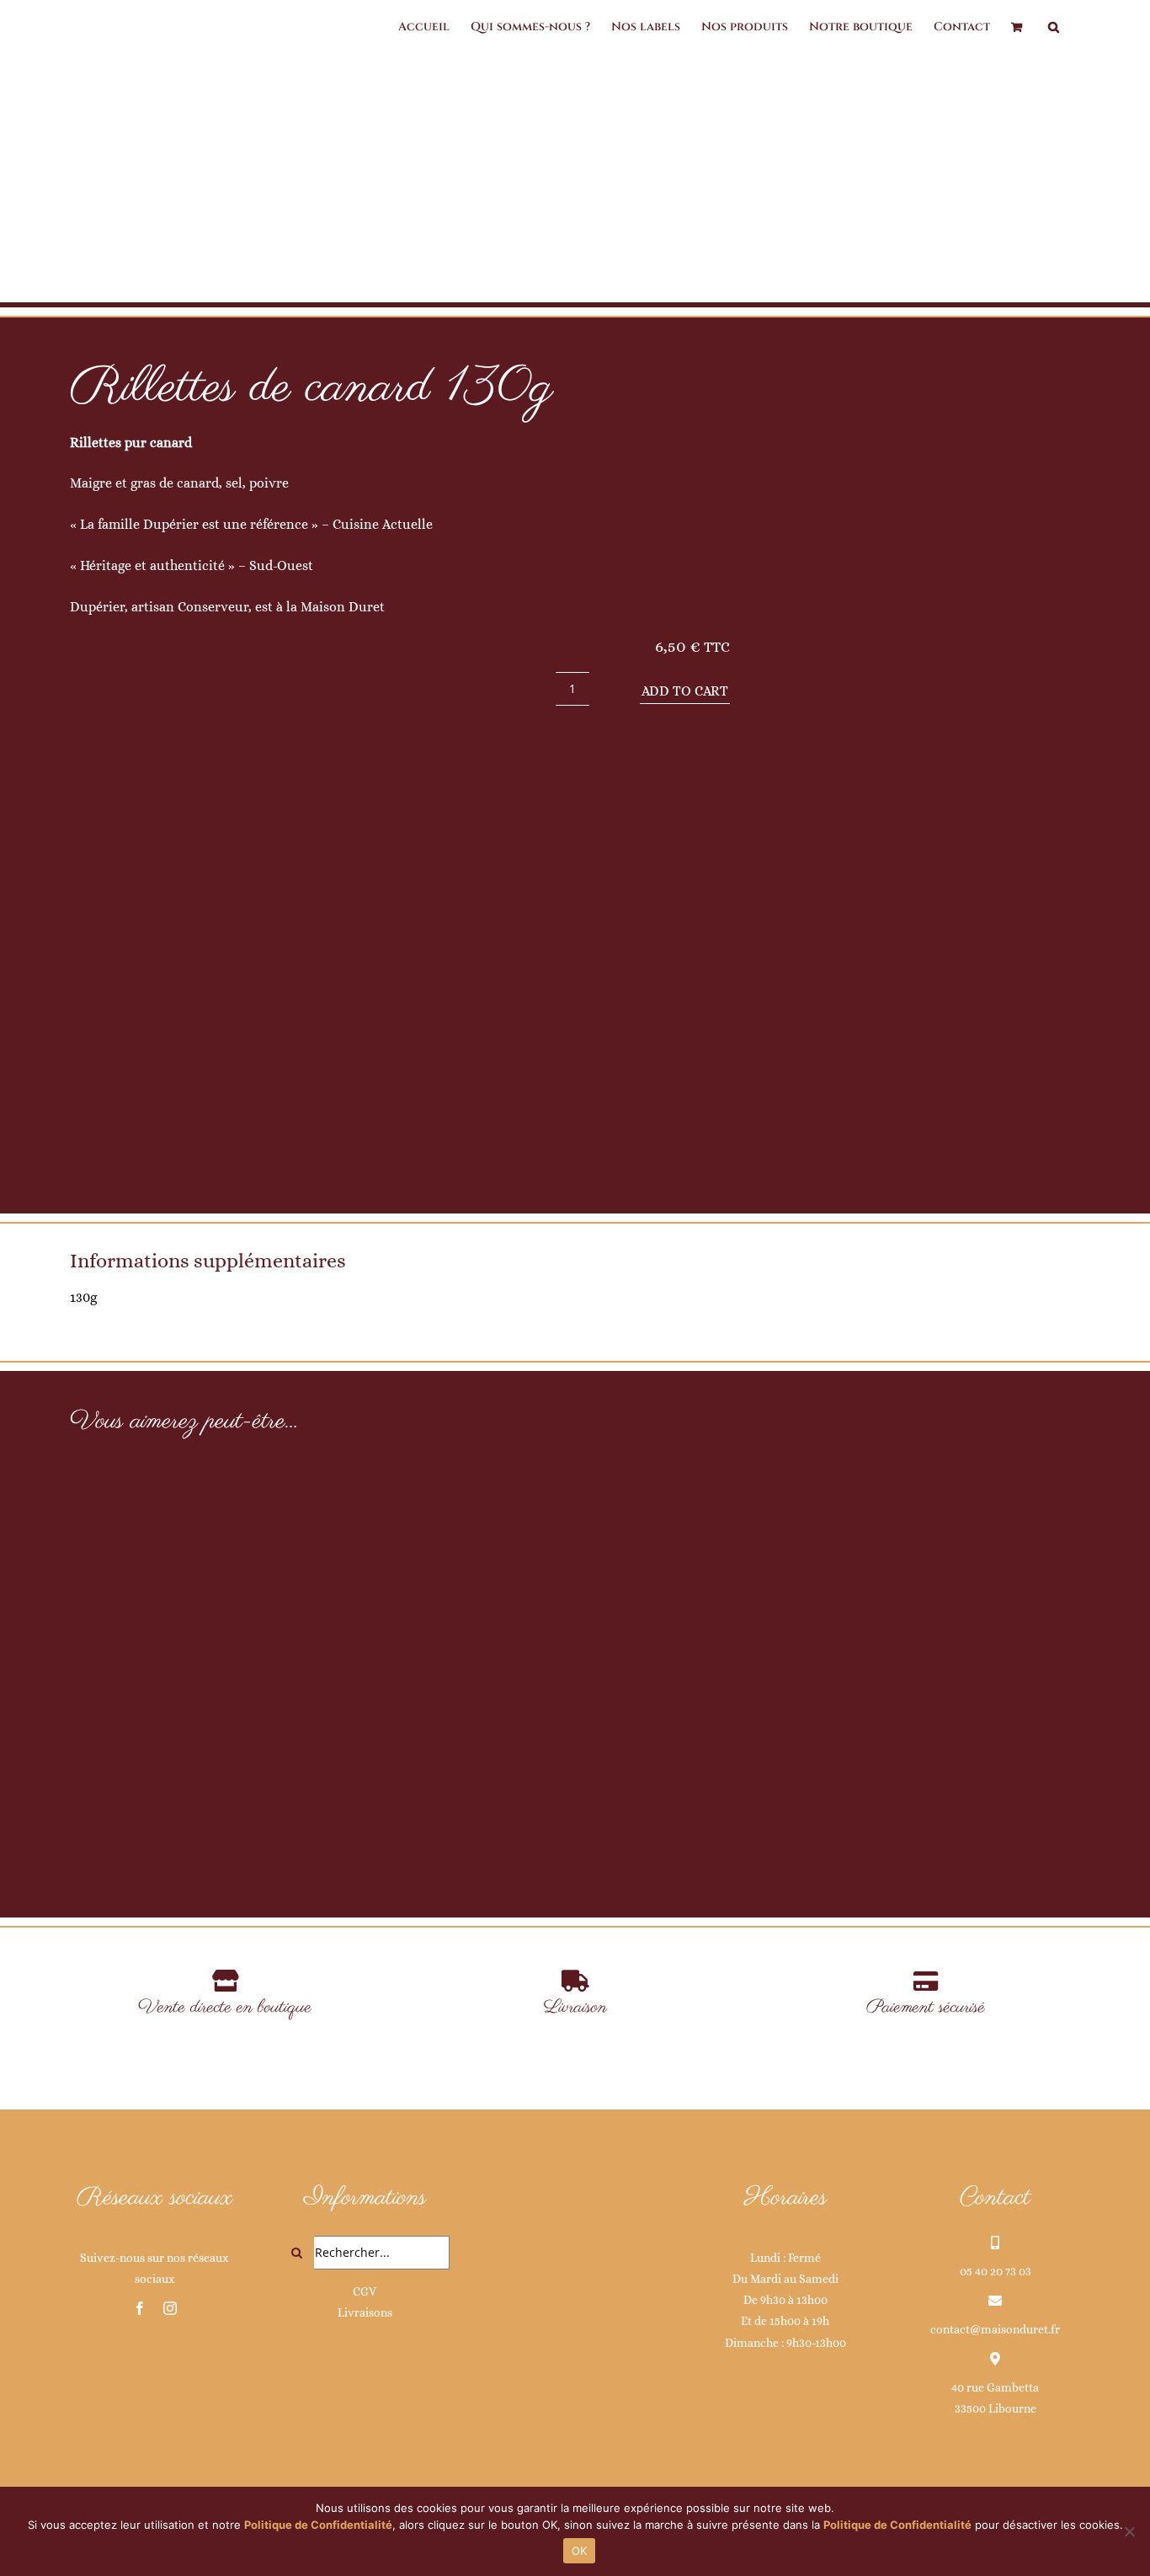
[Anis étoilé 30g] (235, 1609)
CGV (365, 2291)
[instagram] (170, 2308)
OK (580, 2551)
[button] (1054, 27)
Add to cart (685, 691)
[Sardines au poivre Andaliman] (915, 1645)
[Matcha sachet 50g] (575, 1651)
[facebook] (140, 2308)
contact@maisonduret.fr (995, 2329)
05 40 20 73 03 (996, 2271)
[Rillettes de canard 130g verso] (925, 773)
